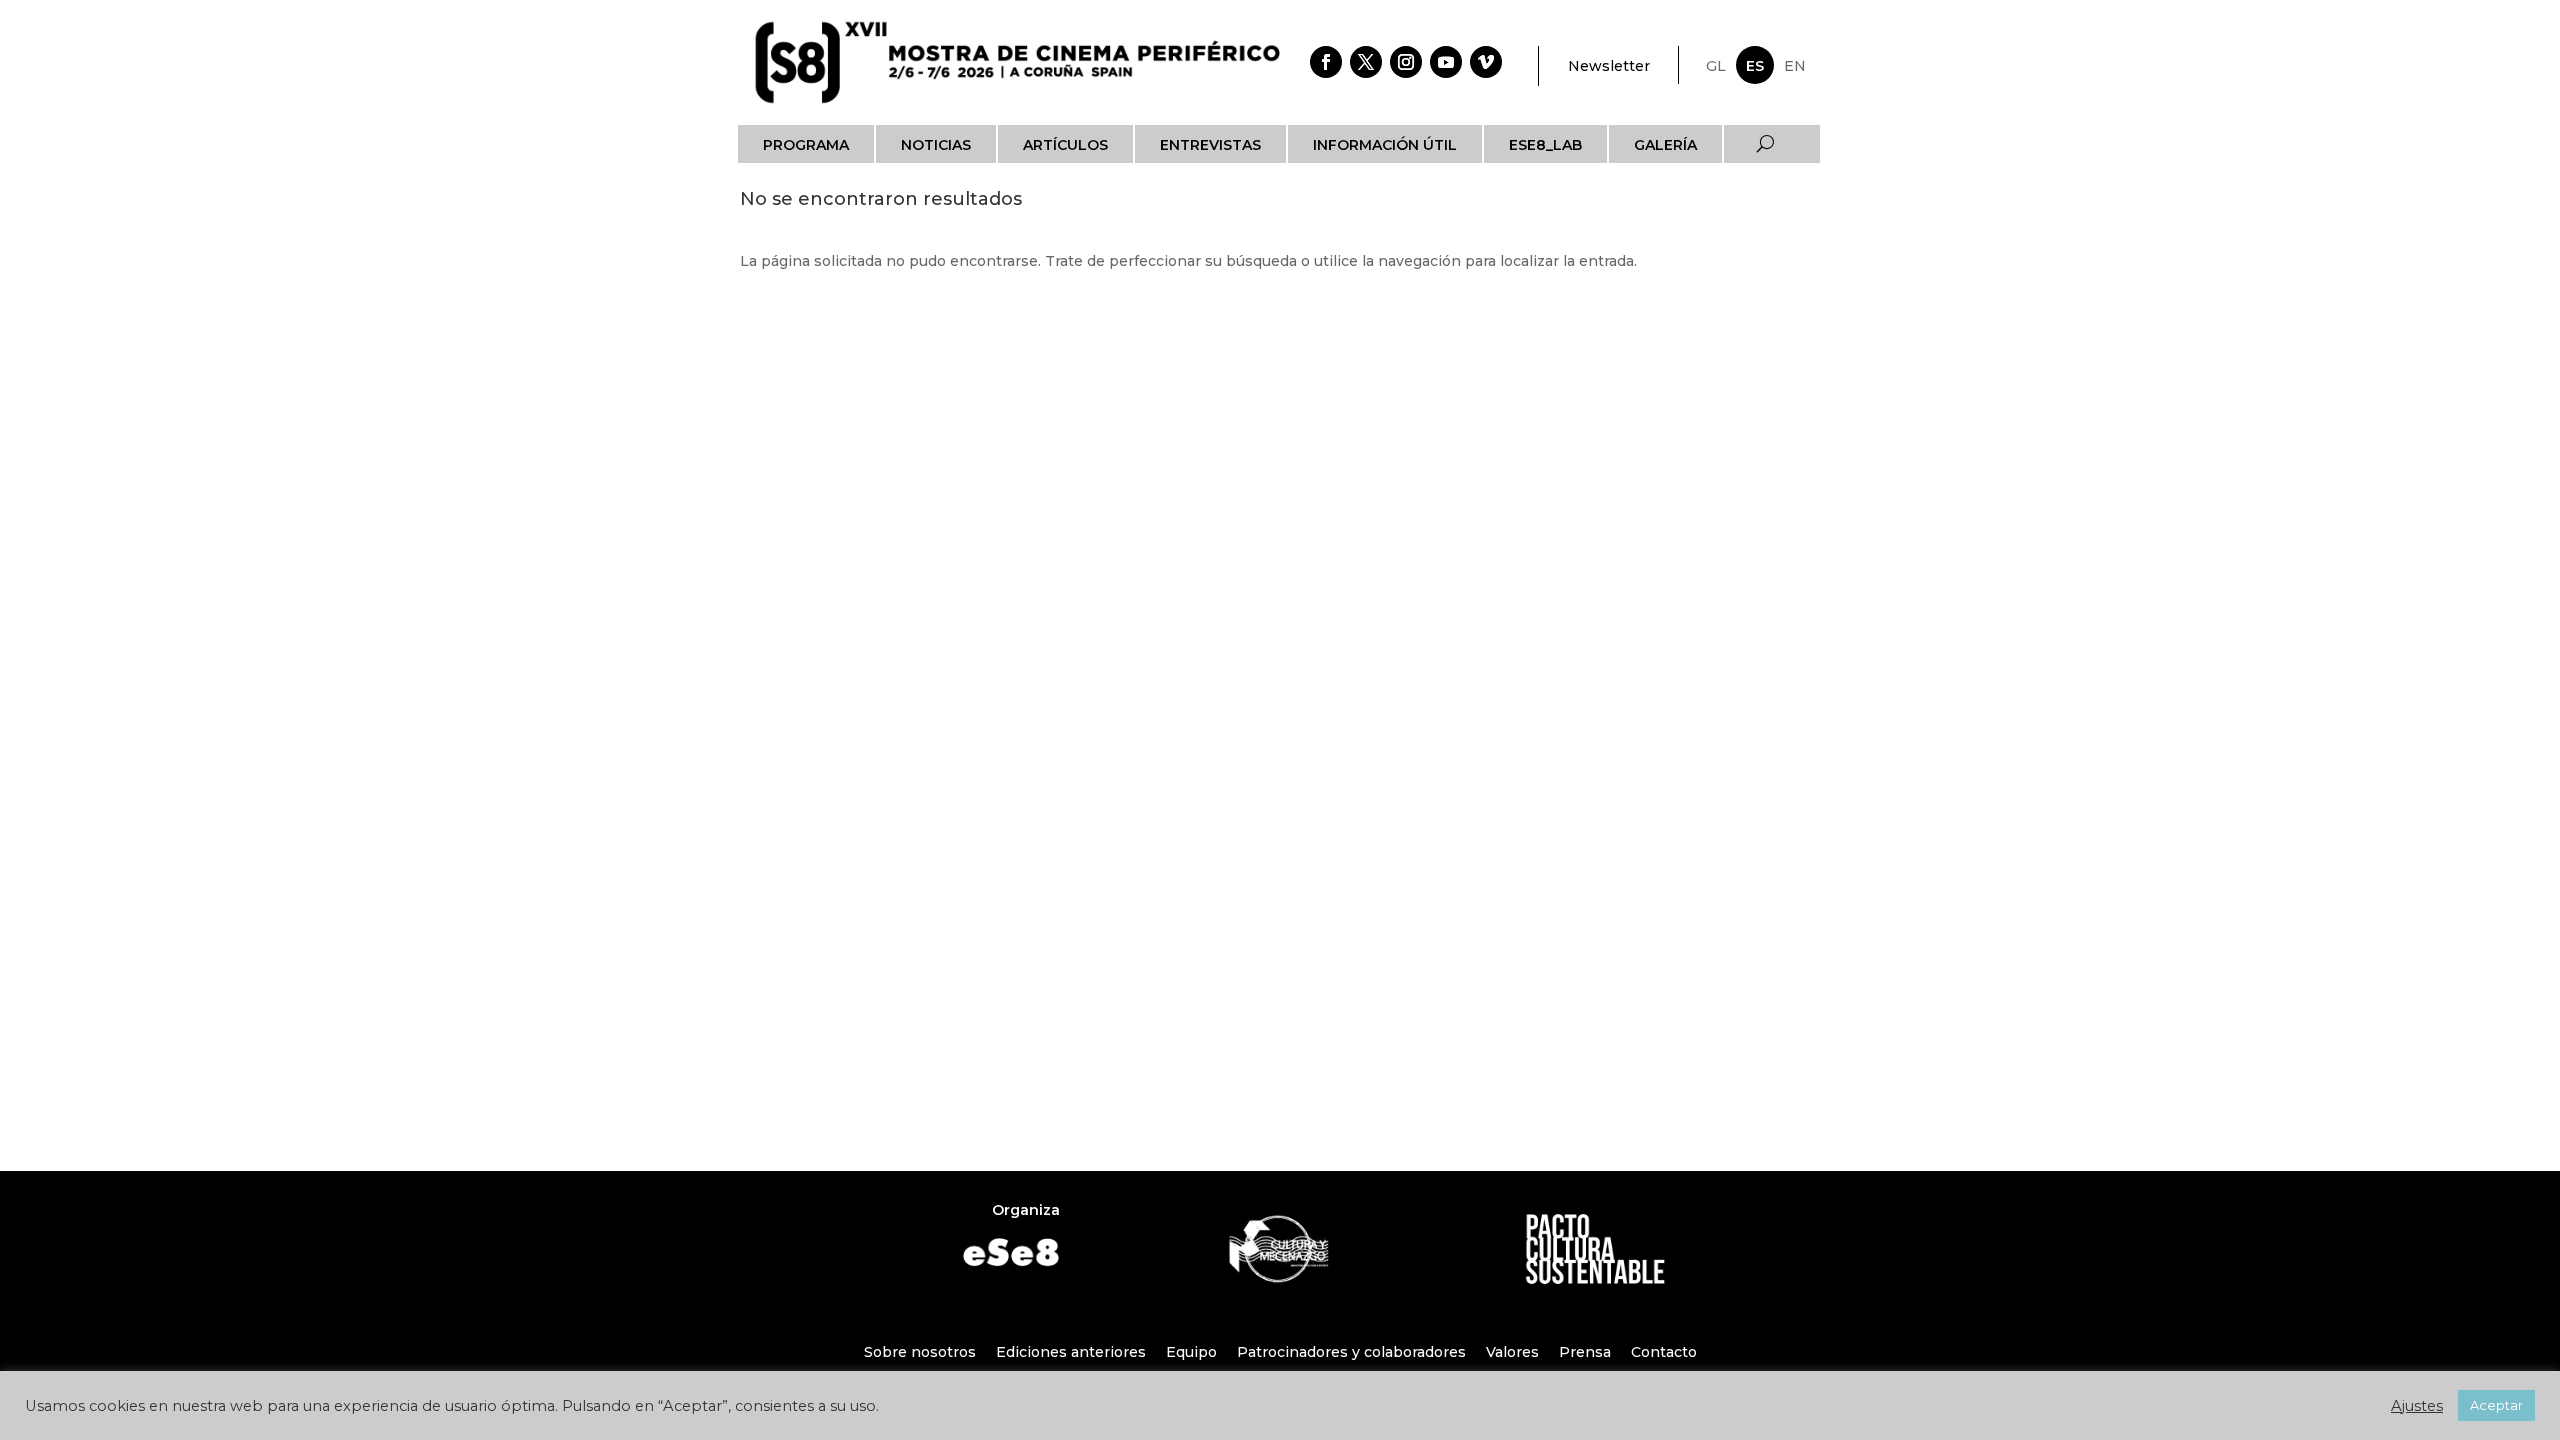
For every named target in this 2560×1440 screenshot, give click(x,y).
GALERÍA (1665, 145)
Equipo (1191, 1352)
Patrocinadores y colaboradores (1351, 1352)
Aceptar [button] (2496, 1405)
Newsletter (1609, 66)
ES (1755, 66)
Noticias (936, 145)
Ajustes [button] (2417, 1406)
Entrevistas (1210, 145)
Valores (1512, 1352)
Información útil (1385, 145)
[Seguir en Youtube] (1446, 62)
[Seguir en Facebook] (1326, 62)
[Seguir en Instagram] (1406, 62)
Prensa (1585, 1352)
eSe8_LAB (1545, 145)
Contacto (1664, 1352)
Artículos (1065, 145)
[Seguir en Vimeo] (1486, 62)
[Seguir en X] (1366, 62)
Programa (806, 145)
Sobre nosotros (920, 1352)
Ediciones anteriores (1071, 1352)
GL (1716, 66)
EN (1795, 66)
